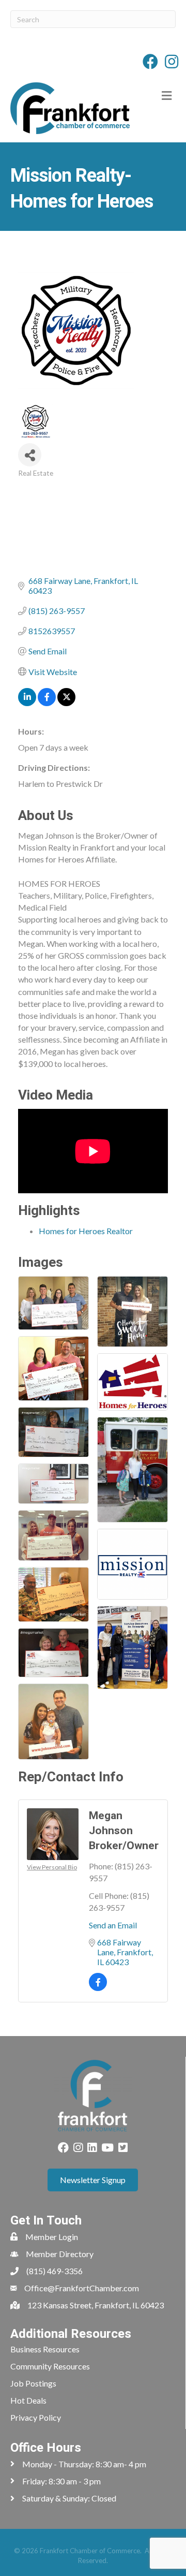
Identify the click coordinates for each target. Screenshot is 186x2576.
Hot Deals (28, 2400)
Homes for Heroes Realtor (86, 1231)
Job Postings (33, 2383)
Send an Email (113, 1925)
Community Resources (50, 2366)
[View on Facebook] (47, 703)
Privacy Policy (36, 2417)
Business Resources (45, 2349)
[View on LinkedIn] (27, 703)
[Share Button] (30, 455)
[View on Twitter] (66, 703)
